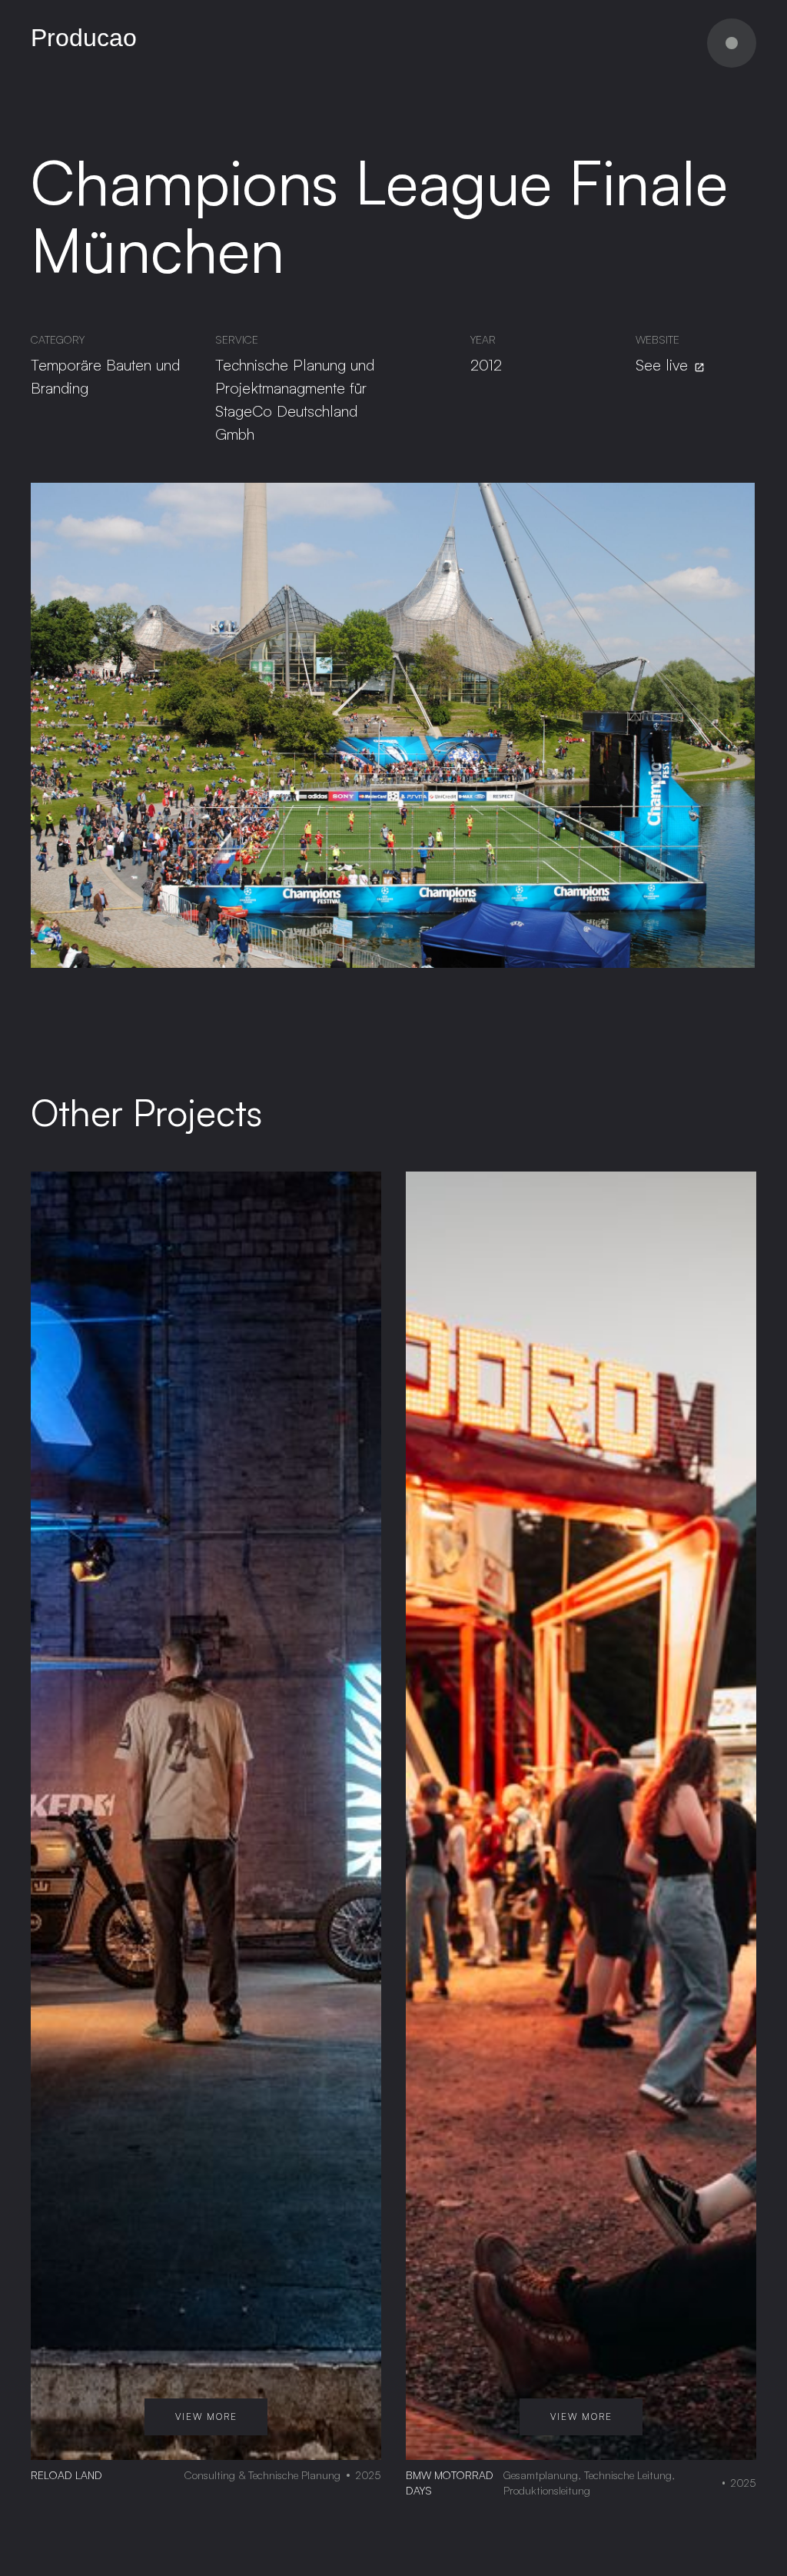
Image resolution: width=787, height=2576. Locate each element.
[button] (732, 43)
